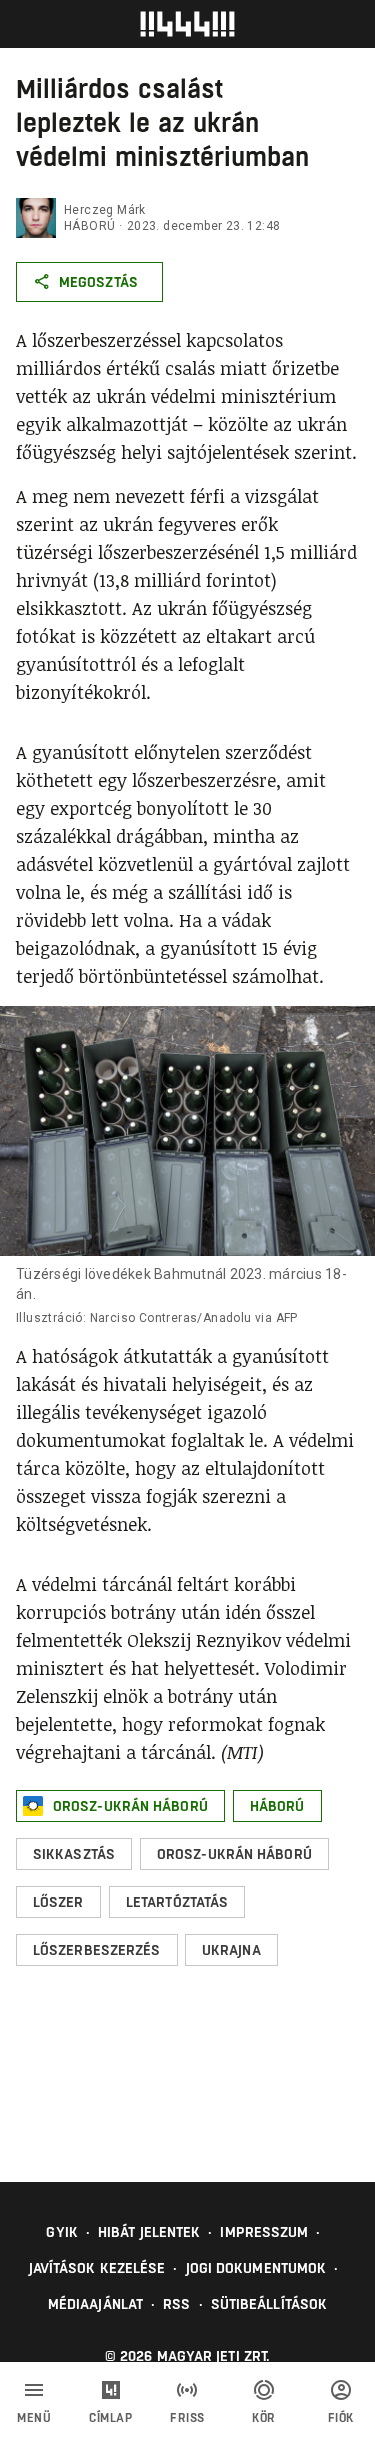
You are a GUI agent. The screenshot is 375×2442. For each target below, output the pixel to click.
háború (89, 226)
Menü (34, 2418)
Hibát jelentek (149, 2232)
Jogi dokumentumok (256, 2268)
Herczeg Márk (105, 210)
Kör (264, 2418)
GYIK (61, 2232)
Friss (187, 2418)
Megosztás (98, 282)
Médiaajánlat (95, 2304)
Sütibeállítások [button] (269, 2304)
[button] (120, 1806)
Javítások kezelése (97, 2268)
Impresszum (264, 2232)
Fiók (341, 2418)
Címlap (110, 2418)
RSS (176, 2304)
